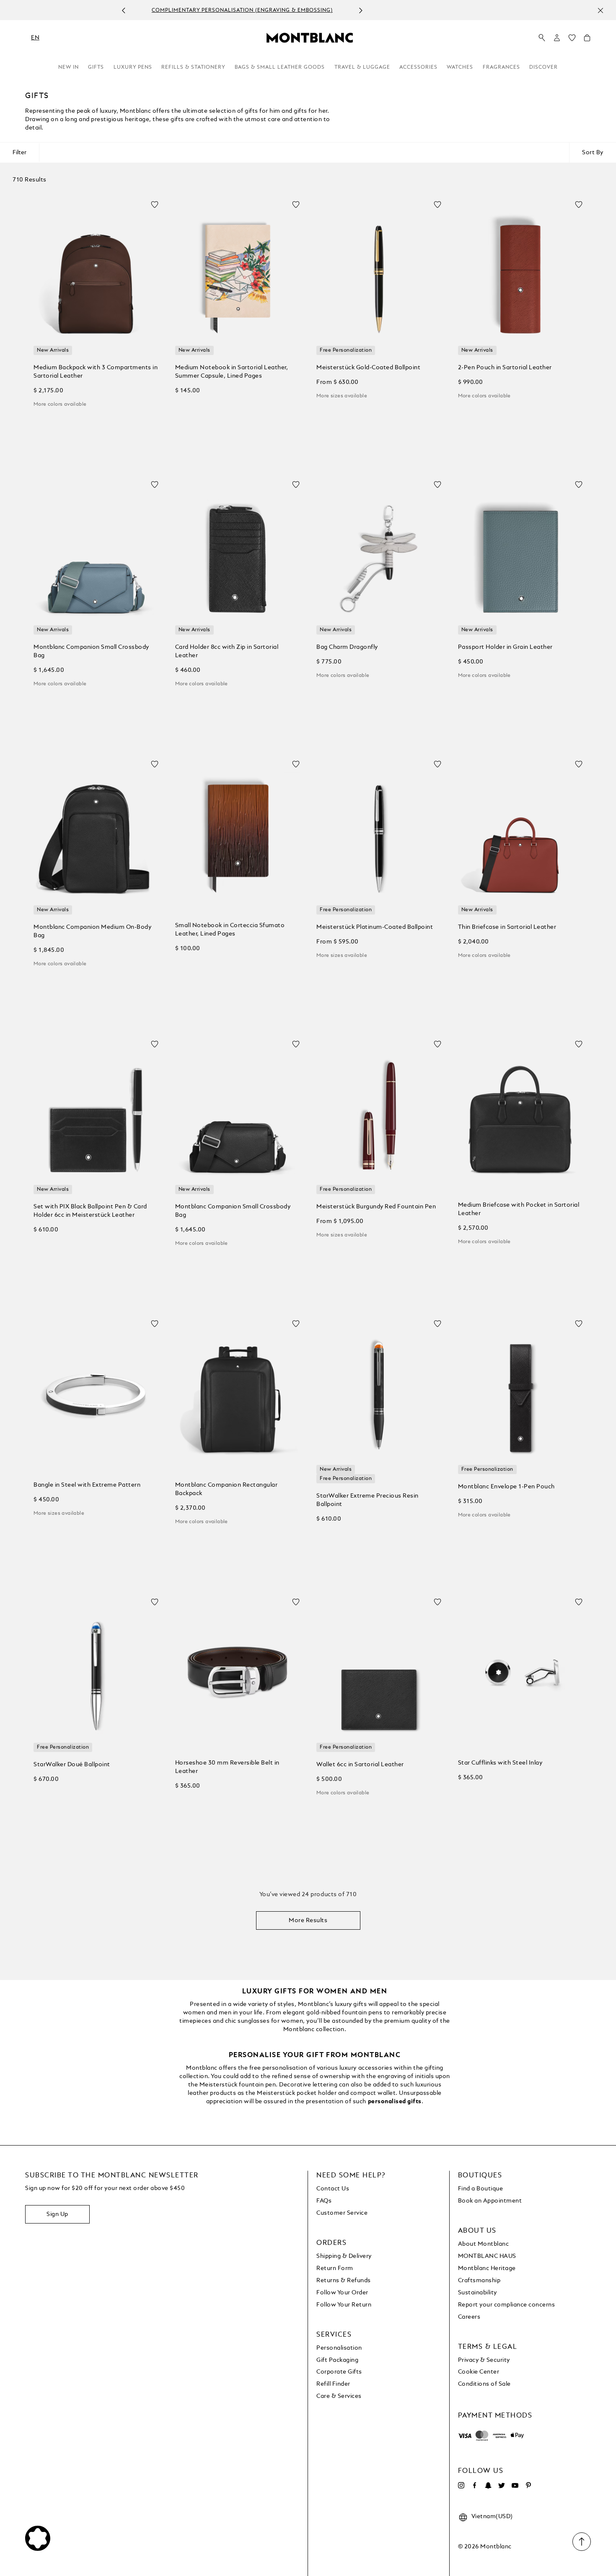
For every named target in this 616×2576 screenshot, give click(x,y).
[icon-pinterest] (528, 2485)
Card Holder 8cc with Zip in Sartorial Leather (227, 651)
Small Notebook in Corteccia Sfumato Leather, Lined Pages (230, 930)
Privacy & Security (484, 2360)
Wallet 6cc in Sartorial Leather (360, 1765)
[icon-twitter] (502, 2485)
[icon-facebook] (475, 2485)
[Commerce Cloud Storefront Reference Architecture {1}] (310, 37)
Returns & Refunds (344, 2281)
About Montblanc (484, 2244)
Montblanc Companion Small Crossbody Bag (91, 651)
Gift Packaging (337, 2360)
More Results (308, 1920)
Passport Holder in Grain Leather (505, 647)
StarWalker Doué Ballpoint (72, 1765)
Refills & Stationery (193, 67)
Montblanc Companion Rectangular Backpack (226, 1489)
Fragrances (501, 67)
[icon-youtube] (515, 2485)
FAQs (324, 2201)
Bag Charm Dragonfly (347, 647)
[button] (557, 38)
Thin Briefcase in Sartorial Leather (507, 927)
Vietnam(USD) (492, 2516)
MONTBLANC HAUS (487, 2256)
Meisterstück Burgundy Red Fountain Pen (376, 1207)
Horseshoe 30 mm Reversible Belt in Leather (227, 1767)
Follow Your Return (344, 2305)
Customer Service (342, 2213)
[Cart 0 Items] (587, 40)
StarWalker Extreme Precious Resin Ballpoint (368, 1500)
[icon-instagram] (461, 2485)
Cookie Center (479, 2372)
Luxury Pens (133, 67)
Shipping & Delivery (344, 2256)
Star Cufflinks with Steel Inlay (500, 1763)
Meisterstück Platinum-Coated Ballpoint (375, 927)
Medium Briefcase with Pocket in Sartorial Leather (519, 1209)
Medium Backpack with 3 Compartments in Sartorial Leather (96, 372)
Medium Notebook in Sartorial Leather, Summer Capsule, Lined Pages (232, 372)
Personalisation (339, 2348)
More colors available (60, 404)
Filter (19, 153)
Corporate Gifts (339, 2372)
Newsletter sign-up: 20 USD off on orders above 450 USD (299, 10)
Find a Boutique (481, 2189)
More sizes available (342, 396)
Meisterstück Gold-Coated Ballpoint (368, 368)
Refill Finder (333, 2384)
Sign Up (57, 2214)
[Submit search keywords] (542, 38)
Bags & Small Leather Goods (280, 67)
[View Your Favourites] (572, 40)
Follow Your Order (342, 2293)
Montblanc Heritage (487, 2268)
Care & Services (339, 2396)
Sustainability (478, 2293)
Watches (460, 67)
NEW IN (69, 67)
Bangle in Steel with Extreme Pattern (87, 1485)
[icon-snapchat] (488, 2485)
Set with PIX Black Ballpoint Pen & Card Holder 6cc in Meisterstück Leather (90, 1211)
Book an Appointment (490, 2201)
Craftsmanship (479, 2281)
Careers (469, 2317)
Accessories (418, 67)
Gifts (96, 67)
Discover (544, 67)
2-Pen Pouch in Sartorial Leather (505, 368)
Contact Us (333, 2189)
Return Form (335, 2268)
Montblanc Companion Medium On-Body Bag (92, 931)
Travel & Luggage (362, 67)
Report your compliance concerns (507, 2305)
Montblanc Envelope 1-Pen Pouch (506, 1487)
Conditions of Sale (484, 2384)
